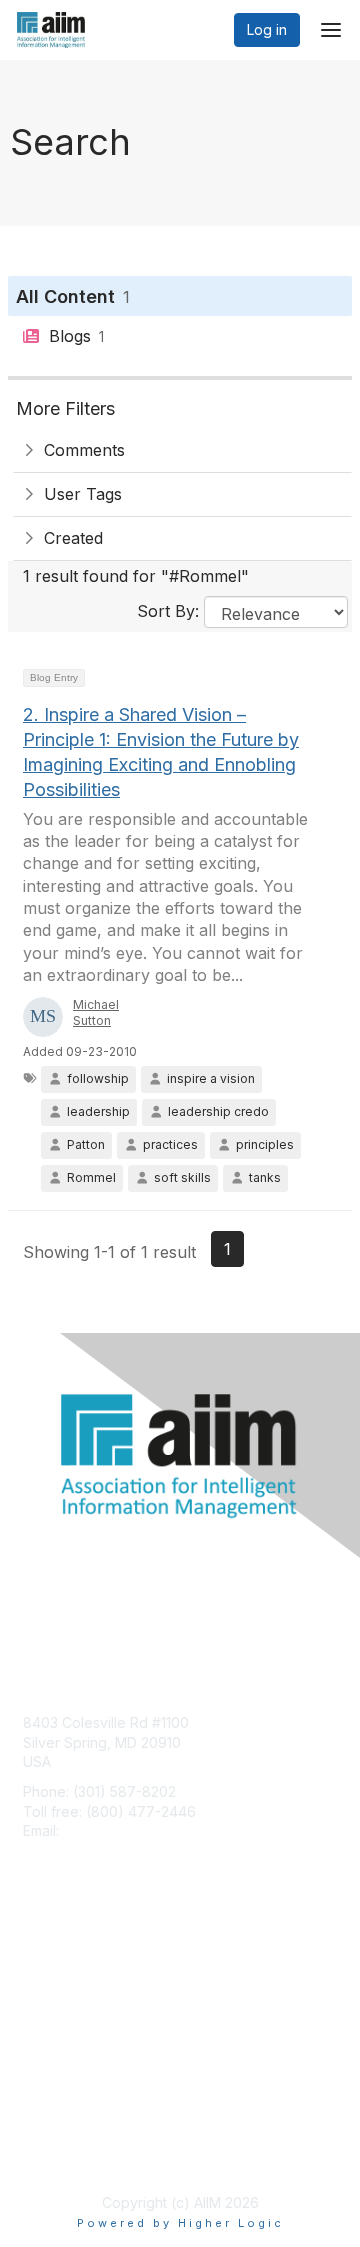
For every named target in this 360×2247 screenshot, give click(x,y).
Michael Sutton (96, 1013)
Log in (267, 29)
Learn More (61, 2001)
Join (37, 1962)
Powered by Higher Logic (180, 2223)
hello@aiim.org (111, 1830)
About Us (53, 2133)
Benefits (50, 1981)
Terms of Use (67, 2152)
